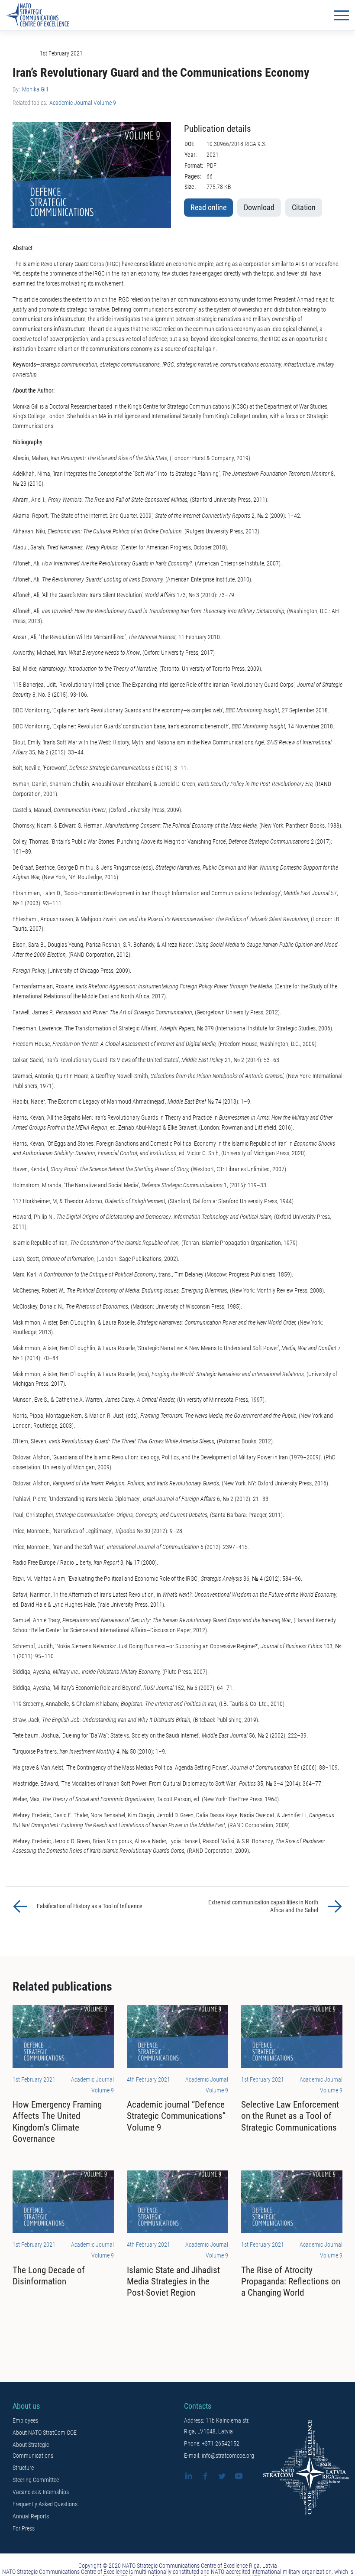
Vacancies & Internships (41, 2492)
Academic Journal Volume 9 (83, 103)
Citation (304, 208)
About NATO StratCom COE (45, 2433)
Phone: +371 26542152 (212, 2443)
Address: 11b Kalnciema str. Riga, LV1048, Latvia (217, 2426)
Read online (208, 208)
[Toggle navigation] (341, 15)
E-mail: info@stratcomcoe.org (219, 2456)
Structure (23, 2468)
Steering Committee (36, 2480)
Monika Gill (35, 89)
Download (259, 208)
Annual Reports (31, 2516)
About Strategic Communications (33, 2450)
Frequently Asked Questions (45, 2504)
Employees (25, 2420)
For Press (24, 2528)
